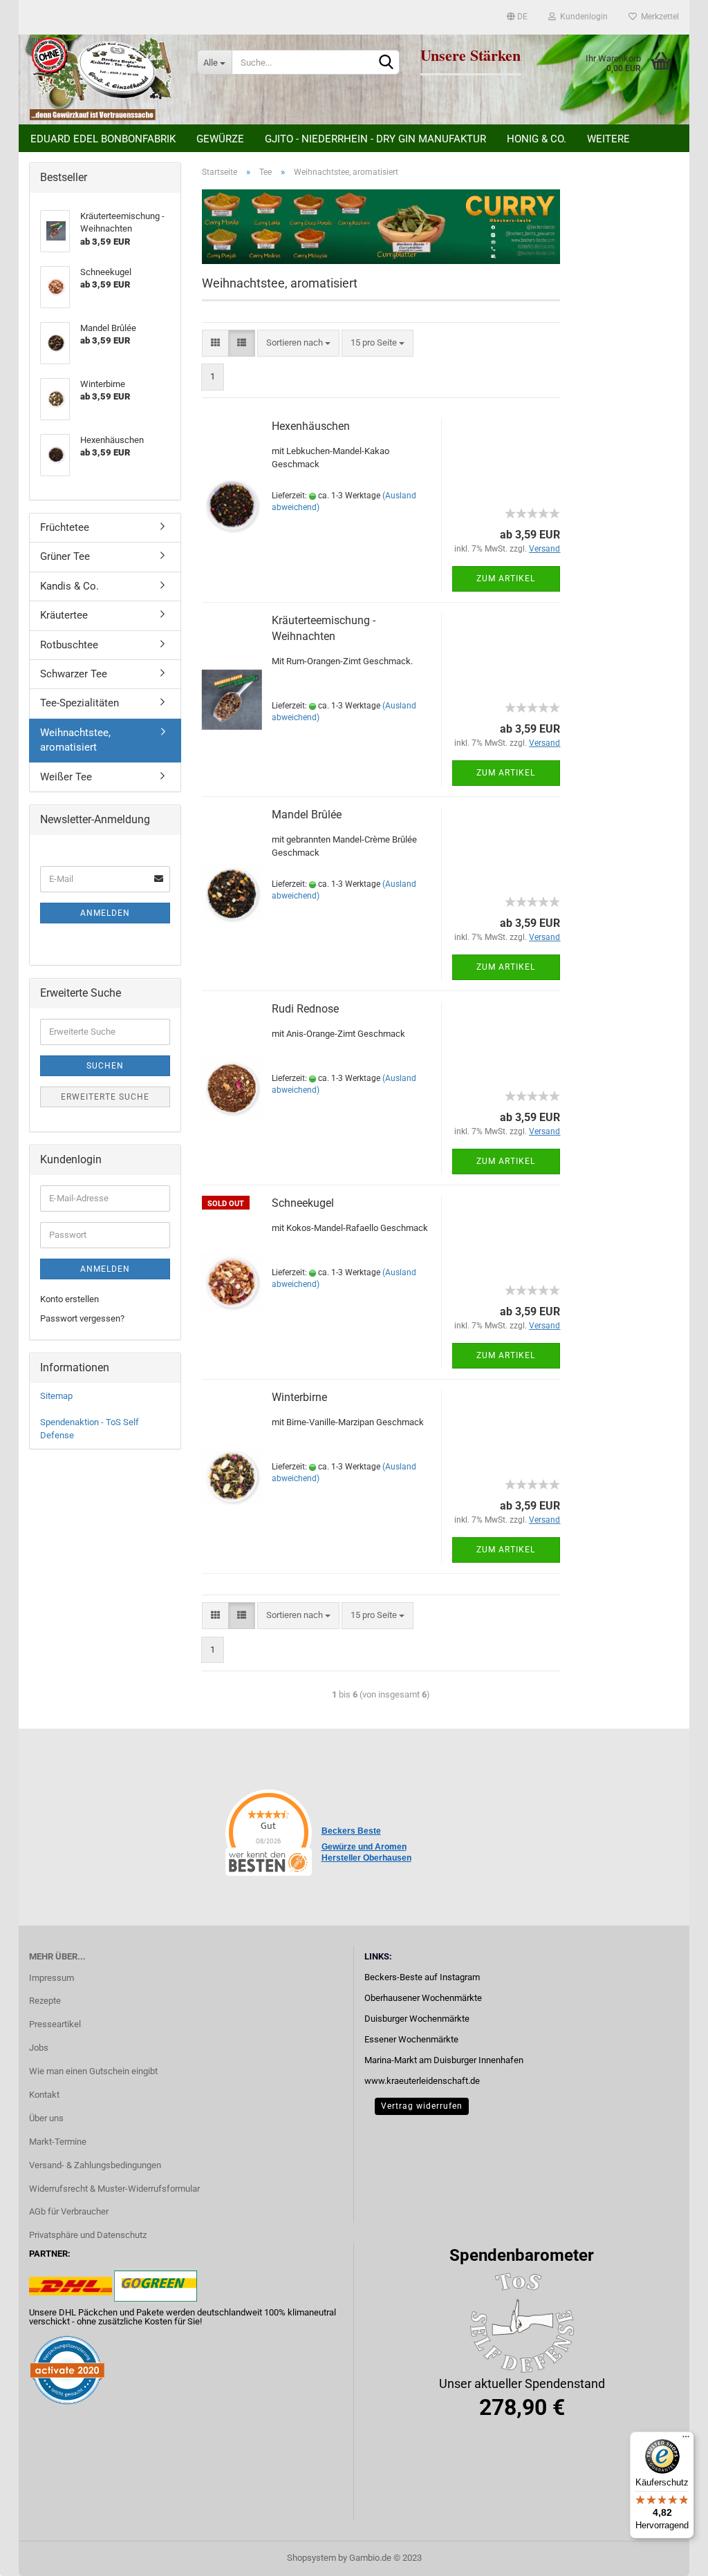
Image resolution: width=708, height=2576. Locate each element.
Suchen (105, 1066)
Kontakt (44, 2095)
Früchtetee (65, 527)
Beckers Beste (351, 1831)
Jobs (39, 2048)
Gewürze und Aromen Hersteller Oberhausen (366, 1852)
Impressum (52, 1978)
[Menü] (686, 2440)
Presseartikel (55, 2024)
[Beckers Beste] (103, 79)
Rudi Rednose (305, 1009)
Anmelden (105, 913)
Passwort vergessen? (82, 1318)
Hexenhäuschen (311, 426)
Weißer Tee (66, 777)
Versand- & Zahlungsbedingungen (95, 2165)
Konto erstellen (69, 1299)
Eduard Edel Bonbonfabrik (103, 139)
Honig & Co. (537, 139)
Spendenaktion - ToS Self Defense (90, 1429)
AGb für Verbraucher (69, 2211)
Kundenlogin (582, 17)
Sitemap (56, 1396)
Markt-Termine (58, 2142)
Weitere (608, 139)
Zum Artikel (506, 579)
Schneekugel (303, 1203)
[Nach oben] (670, 2555)
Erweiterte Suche (105, 1097)
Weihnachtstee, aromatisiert (75, 740)
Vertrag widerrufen (422, 2106)
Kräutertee (64, 615)
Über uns (46, 2118)
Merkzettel (658, 17)
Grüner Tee (65, 556)
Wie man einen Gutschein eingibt (93, 2071)
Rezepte (45, 2001)
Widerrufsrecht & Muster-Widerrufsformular (114, 2189)
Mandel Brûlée (307, 815)
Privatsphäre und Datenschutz (88, 2235)
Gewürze (220, 139)
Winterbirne (299, 1397)
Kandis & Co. (69, 586)
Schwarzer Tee (74, 674)
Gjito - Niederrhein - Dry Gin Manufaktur (375, 139)
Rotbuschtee (69, 645)
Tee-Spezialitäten (80, 703)
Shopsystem (311, 2558)
